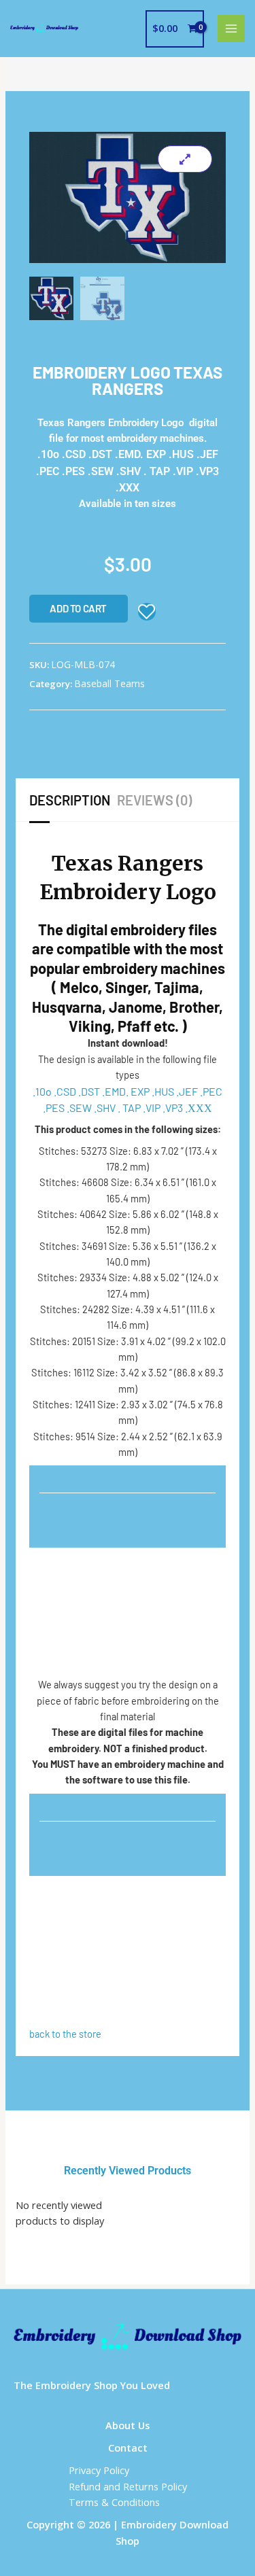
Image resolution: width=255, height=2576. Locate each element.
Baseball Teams (109, 683)
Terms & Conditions (114, 2502)
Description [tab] (70, 800)
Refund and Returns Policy (128, 2486)
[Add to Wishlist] (147, 612)
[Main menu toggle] (231, 29)
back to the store (65, 2034)
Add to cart (78, 608)
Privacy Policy (99, 2470)
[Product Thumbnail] (185, 159)
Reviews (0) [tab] (154, 800)
